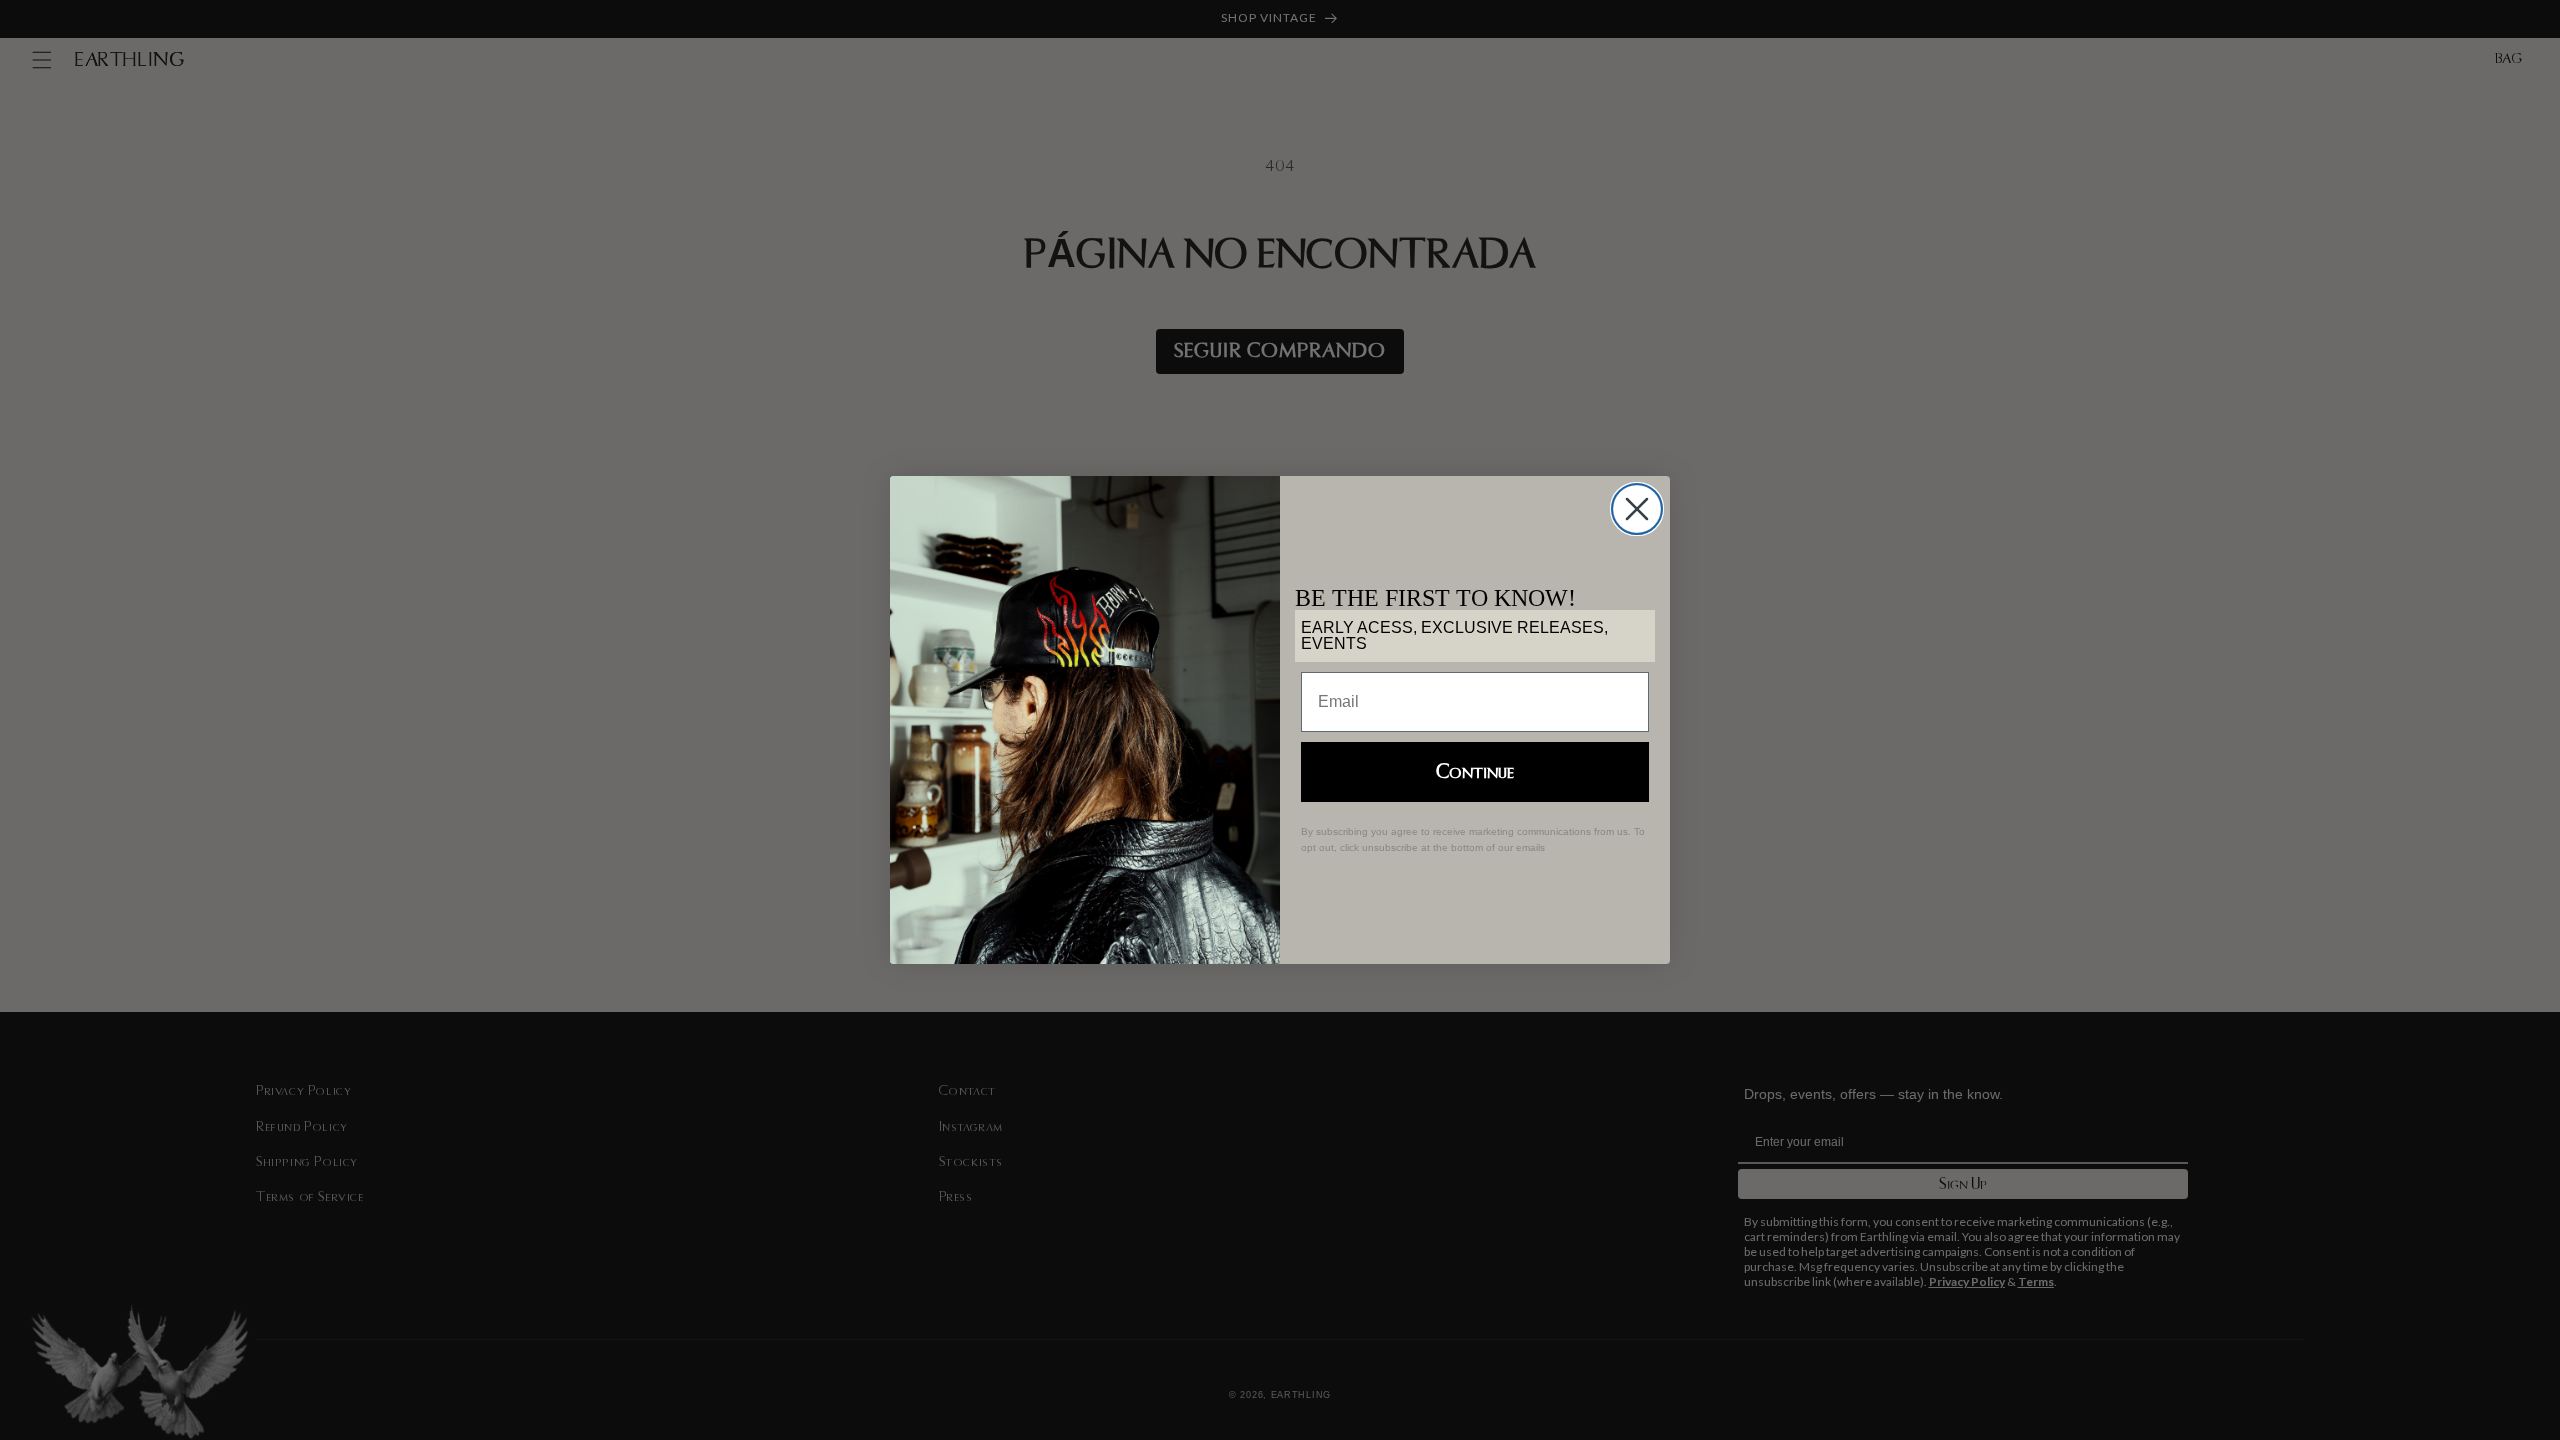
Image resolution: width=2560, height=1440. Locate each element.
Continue (1475, 772)
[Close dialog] (1637, 509)
